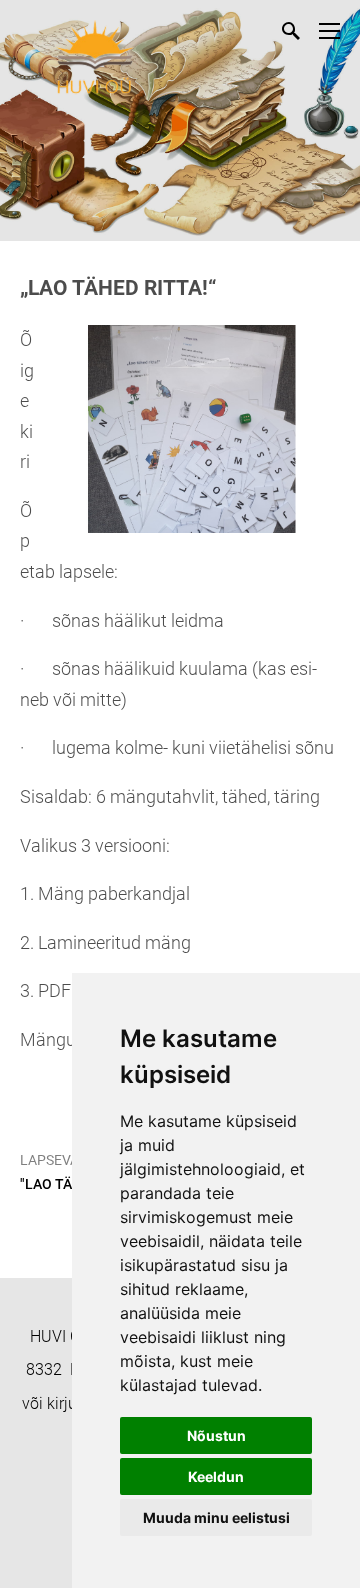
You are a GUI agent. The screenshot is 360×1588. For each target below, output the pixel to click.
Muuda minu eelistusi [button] (216, 1517)
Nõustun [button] (216, 1435)
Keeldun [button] (216, 1476)
